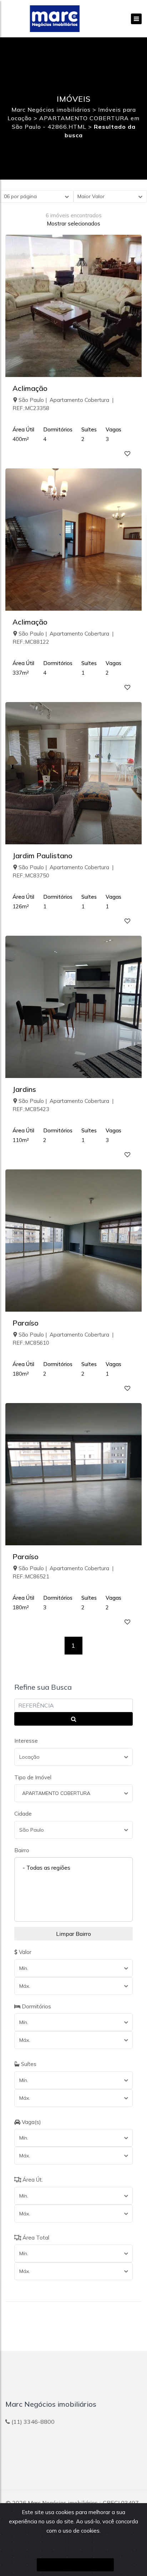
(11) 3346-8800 (33, 2422)
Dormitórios (36, 2006)
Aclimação (30, 388)
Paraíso (26, 1323)
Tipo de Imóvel (33, 1777)
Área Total (35, 2238)
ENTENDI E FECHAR (75, 2565)
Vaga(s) (31, 2122)
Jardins (24, 1089)
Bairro (22, 1850)
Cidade (23, 1814)
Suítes (28, 2064)
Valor (24, 1952)
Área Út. (32, 2180)
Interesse (26, 1741)
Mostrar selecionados (73, 224)
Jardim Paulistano (42, 856)
